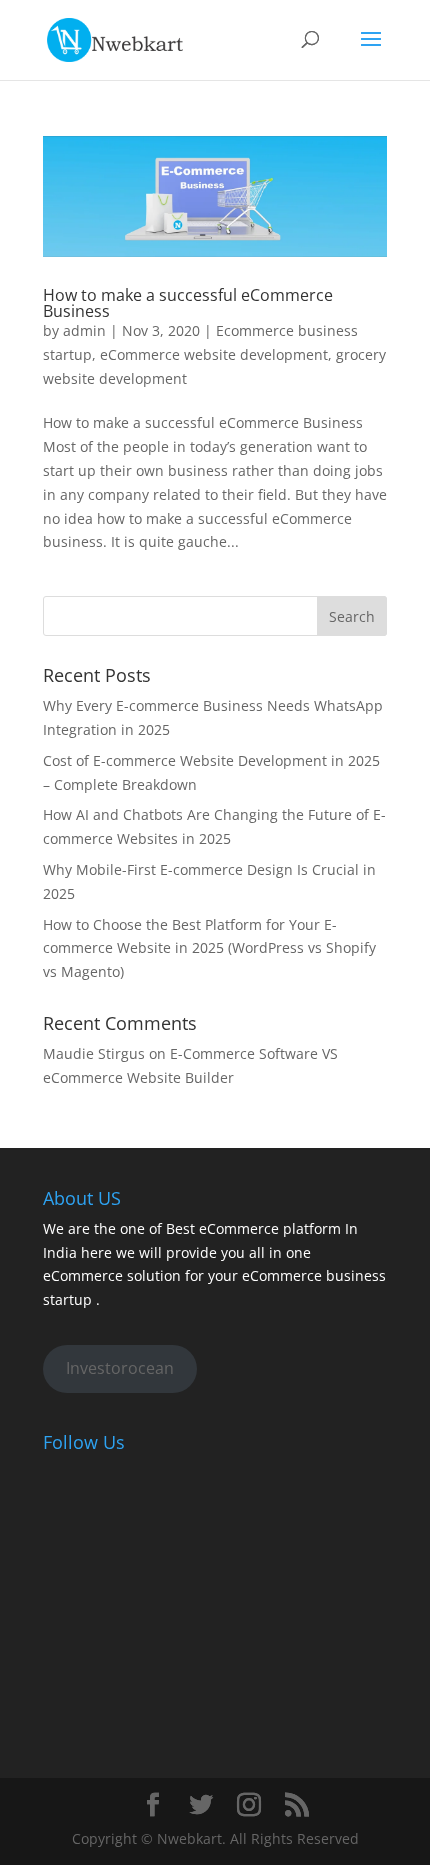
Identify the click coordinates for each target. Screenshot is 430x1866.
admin (84, 330)
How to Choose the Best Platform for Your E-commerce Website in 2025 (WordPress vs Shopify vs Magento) (209, 948)
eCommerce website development (214, 354)
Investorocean (120, 1368)
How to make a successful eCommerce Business (188, 303)
